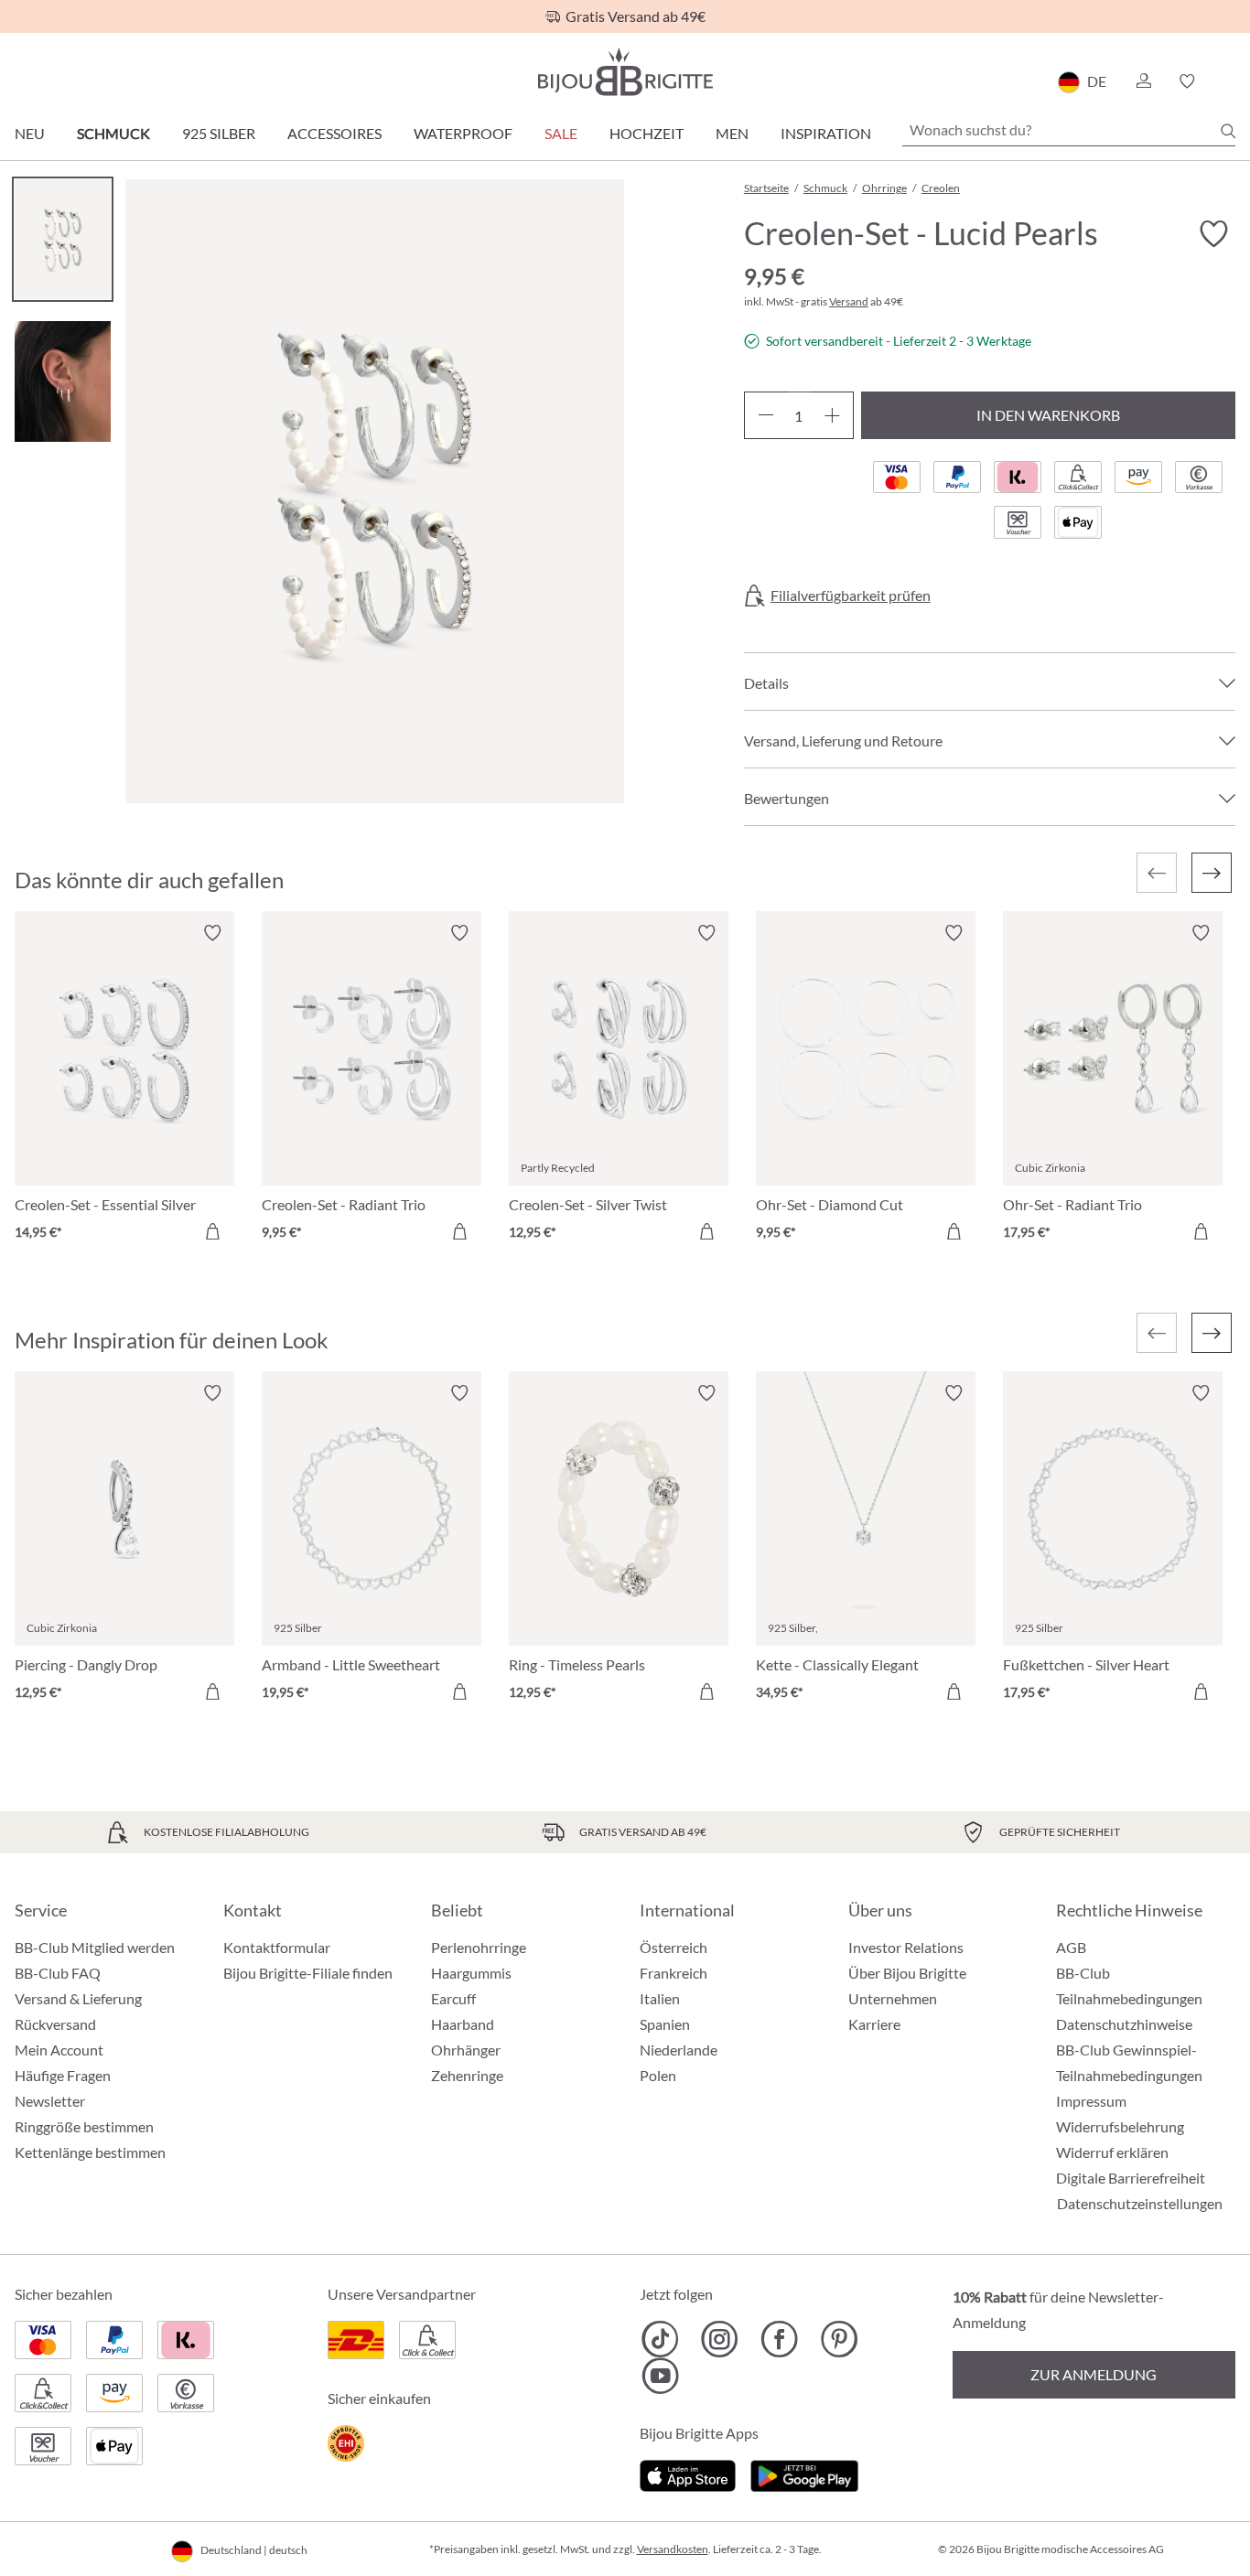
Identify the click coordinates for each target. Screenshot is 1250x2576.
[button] (1143, 81)
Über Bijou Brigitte (907, 1973)
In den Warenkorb (1048, 415)
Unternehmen (893, 1998)
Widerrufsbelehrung (1120, 2126)
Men (732, 133)
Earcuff (453, 1998)
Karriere (874, 2024)
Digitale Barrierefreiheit (1131, 2178)
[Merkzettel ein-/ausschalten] (212, 933)
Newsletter (50, 2101)
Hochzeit (647, 133)
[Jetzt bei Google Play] (804, 2473)
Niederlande (679, 2050)
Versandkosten (673, 2549)
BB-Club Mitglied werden (95, 1947)
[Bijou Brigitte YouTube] (660, 2376)
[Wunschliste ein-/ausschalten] (1213, 234)
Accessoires (334, 133)
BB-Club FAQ (58, 1973)
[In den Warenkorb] (212, 1231)
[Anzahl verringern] (765, 415)
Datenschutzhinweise (1124, 2024)
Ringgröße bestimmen (84, 2126)
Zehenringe (467, 2075)
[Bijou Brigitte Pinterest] (839, 2339)
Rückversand (55, 2024)
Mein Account (59, 2050)
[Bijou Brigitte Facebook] (779, 2339)
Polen (658, 2075)
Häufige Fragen (63, 2075)
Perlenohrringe (479, 1947)
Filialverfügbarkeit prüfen (851, 596)
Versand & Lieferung (78, 1998)
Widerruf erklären (1112, 2152)
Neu (30, 133)
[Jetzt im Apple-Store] (688, 2473)
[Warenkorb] (1229, 81)
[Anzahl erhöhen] (832, 415)
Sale (561, 133)
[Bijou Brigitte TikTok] (660, 2339)
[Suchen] (1228, 131)
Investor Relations (906, 1947)
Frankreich (673, 1973)
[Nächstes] (1212, 873)
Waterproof (463, 133)
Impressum (1091, 2101)
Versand (849, 301)
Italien (660, 1998)
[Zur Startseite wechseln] (625, 72)
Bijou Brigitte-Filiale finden (308, 1973)
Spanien (665, 2024)
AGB (1071, 1947)
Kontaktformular (277, 1947)
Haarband (463, 2024)
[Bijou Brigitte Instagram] (720, 2339)
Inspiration (826, 133)
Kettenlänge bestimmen (90, 2152)
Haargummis (471, 1973)
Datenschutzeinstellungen (1140, 2204)
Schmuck (113, 133)
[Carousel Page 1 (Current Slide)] (63, 239)
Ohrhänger (466, 2050)
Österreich (673, 1947)
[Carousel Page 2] (63, 381)
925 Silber (219, 133)
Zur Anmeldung (1094, 2374)
